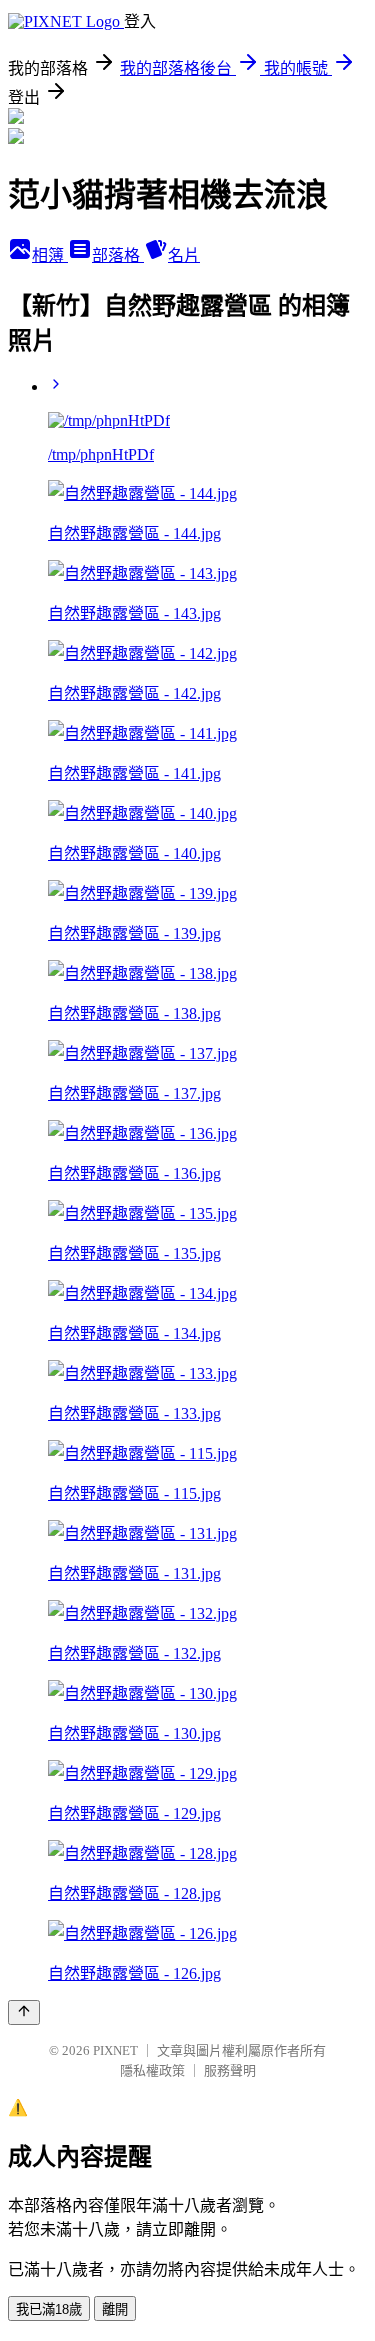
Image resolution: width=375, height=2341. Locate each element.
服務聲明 (230, 2070)
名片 (184, 255)
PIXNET (115, 2050)
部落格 (118, 255)
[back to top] (24, 2012)
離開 (115, 2309)
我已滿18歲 (49, 2309)
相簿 (50, 255)
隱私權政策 (152, 2070)
